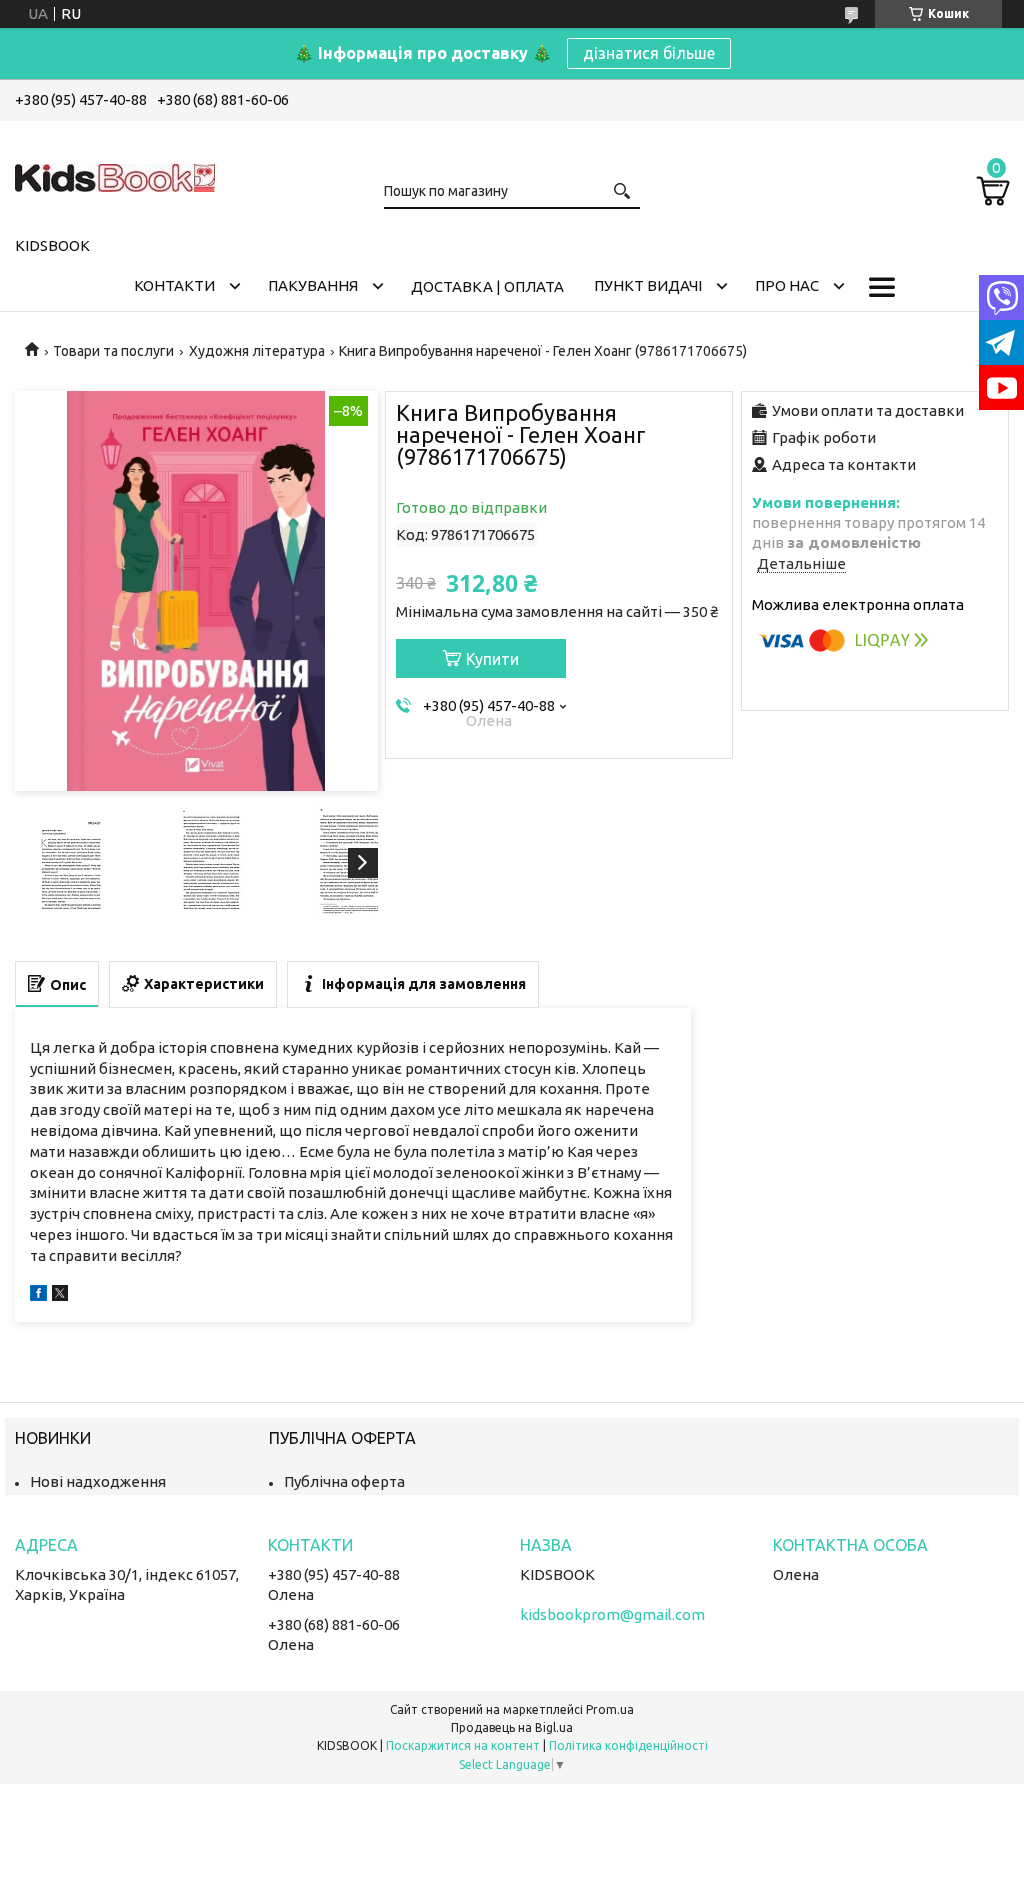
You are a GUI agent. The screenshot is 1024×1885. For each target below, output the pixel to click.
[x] (60, 1295)
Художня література (257, 351)
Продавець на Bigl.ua (512, 1727)
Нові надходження (98, 1481)
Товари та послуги (113, 351)
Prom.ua (610, 1709)
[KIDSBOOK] (115, 175)
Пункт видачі (648, 285)
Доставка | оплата (487, 286)
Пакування (313, 285)
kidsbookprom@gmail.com (612, 1614)
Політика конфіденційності (628, 1745)
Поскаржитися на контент (463, 1745)
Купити (492, 659)
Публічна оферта (344, 1481)
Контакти (174, 285)
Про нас (787, 285)
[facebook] (38, 1295)
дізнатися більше (649, 53)
